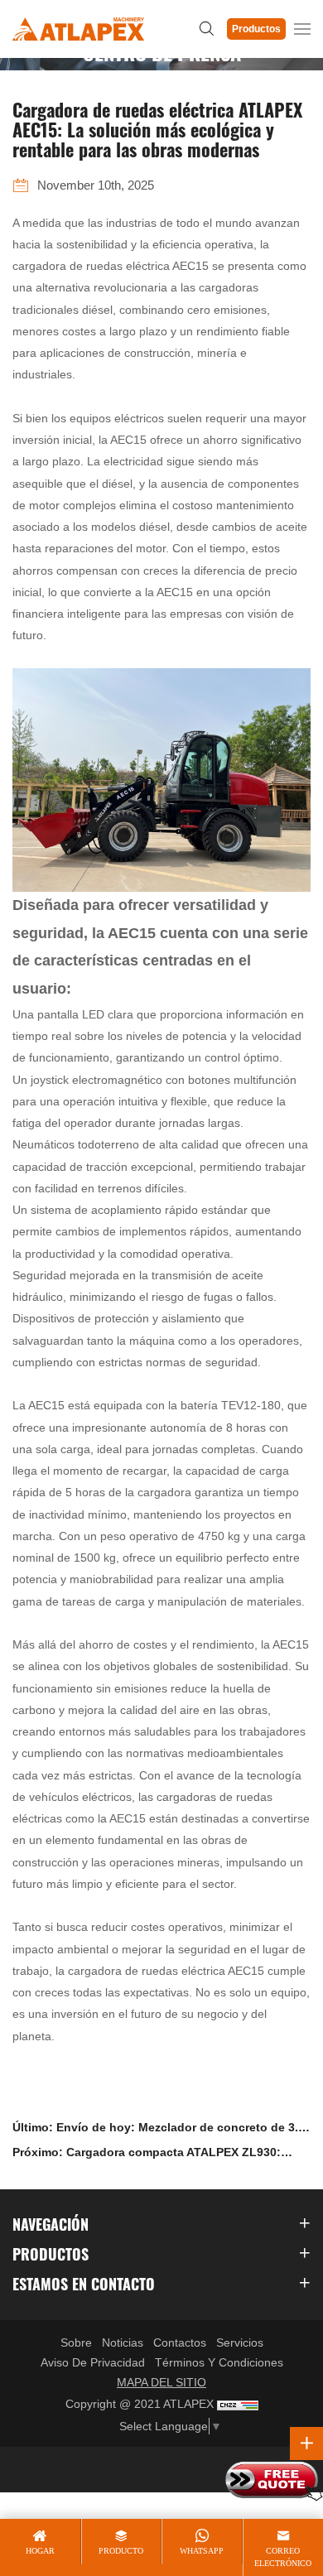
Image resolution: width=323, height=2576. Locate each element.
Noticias (123, 2342)
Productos (256, 29)
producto (121, 2551)
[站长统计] (238, 2405)
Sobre (76, 2342)
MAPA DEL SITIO (161, 2382)
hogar (40, 2551)
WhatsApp (202, 2551)
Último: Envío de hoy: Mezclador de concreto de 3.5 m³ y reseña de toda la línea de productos (159, 2130)
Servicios (240, 2342)
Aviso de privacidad (93, 2362)
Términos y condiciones (219, 2362)
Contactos (180, 2342)
